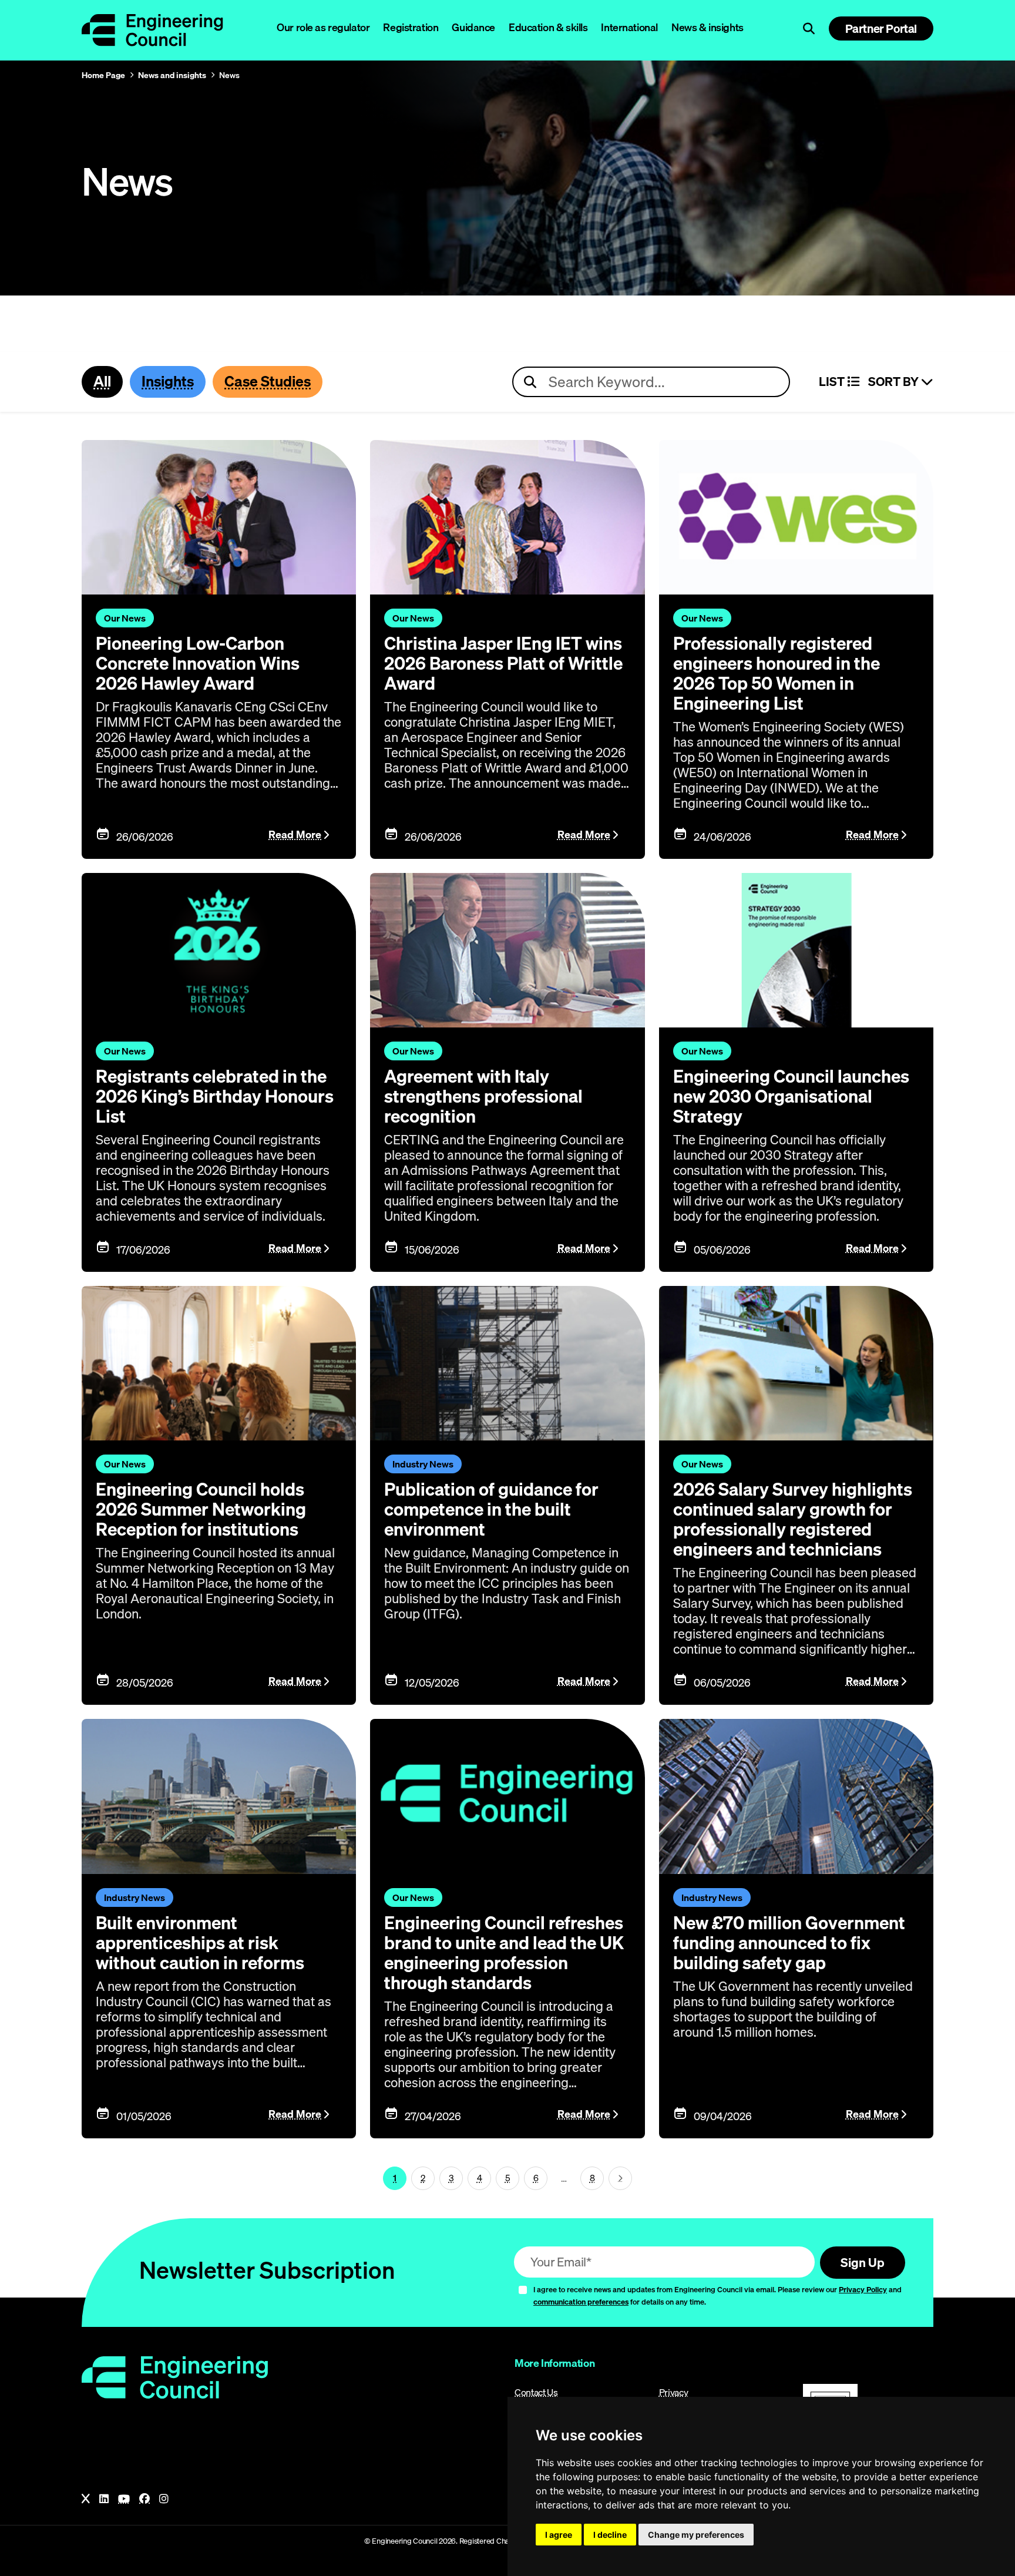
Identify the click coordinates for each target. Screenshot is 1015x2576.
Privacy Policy (863, 2289)
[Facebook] (144, 2499)
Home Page (103, 75)
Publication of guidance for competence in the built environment (491, 1509)
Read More (295, 834)
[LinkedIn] (104, 2499)
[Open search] (809, 29)
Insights (168, 381)
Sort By (895, 382)
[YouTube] (124, 2499)
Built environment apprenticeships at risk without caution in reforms (200, 1943)
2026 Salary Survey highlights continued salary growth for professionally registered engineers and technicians (793, 1519)
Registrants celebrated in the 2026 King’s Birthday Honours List (215, 1096)
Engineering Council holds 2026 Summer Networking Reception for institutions (201, 1509)
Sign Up (863, 2262)
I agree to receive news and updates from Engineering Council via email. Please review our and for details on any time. (717, 2295)
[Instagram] (164, 2499)
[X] (86, 2499)
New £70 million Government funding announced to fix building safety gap (789, 1943)
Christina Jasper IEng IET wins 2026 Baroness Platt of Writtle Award (503, 663)
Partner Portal (881, 28)
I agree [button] (559, 2535)
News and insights (172, 75)
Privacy (674, 2392)
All (102, 381)
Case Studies (268, 381)
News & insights (708, 27)
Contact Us (536, 2392)
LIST (833, 382)
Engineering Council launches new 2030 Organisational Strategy (791, 1096)
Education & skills (548, 27)
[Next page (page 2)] (620, 2178)
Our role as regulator (323, 27)
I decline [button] (610, 2535)
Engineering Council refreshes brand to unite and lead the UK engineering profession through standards (504, 1953)
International (629, 27)
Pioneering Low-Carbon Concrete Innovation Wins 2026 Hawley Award (198, 663)
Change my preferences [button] (696, 2535)
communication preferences (581, 2302)
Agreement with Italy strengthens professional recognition (483, 1096)
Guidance (473, 27)
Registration (411, 27)
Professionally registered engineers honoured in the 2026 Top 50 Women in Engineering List (777, 673)
